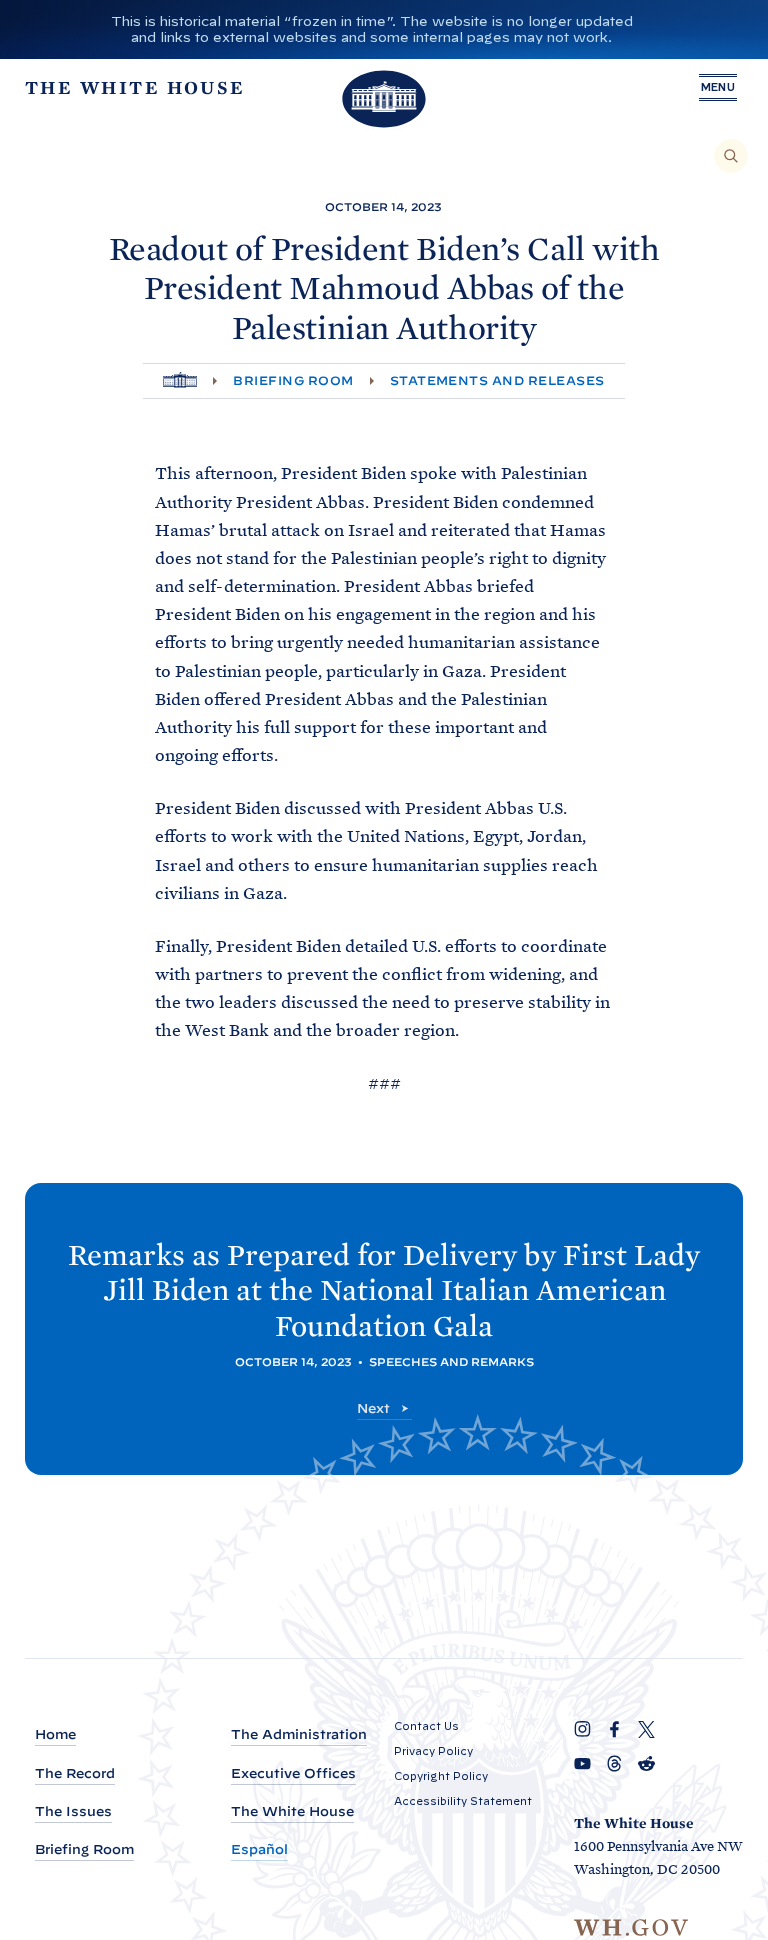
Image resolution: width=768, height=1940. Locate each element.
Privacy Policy (433, 1751)
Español (259, 1849)
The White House (292, 1811)
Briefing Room (293, 380)
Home (55, 1734)
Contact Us (426, 1726)
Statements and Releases (497, 380)
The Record (75, 1773)
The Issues (73, 1811)
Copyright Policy (441, 1776)
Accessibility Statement (463, 1801)
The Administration (299, 1734)
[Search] (731, 156)
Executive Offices (293, 1773)
